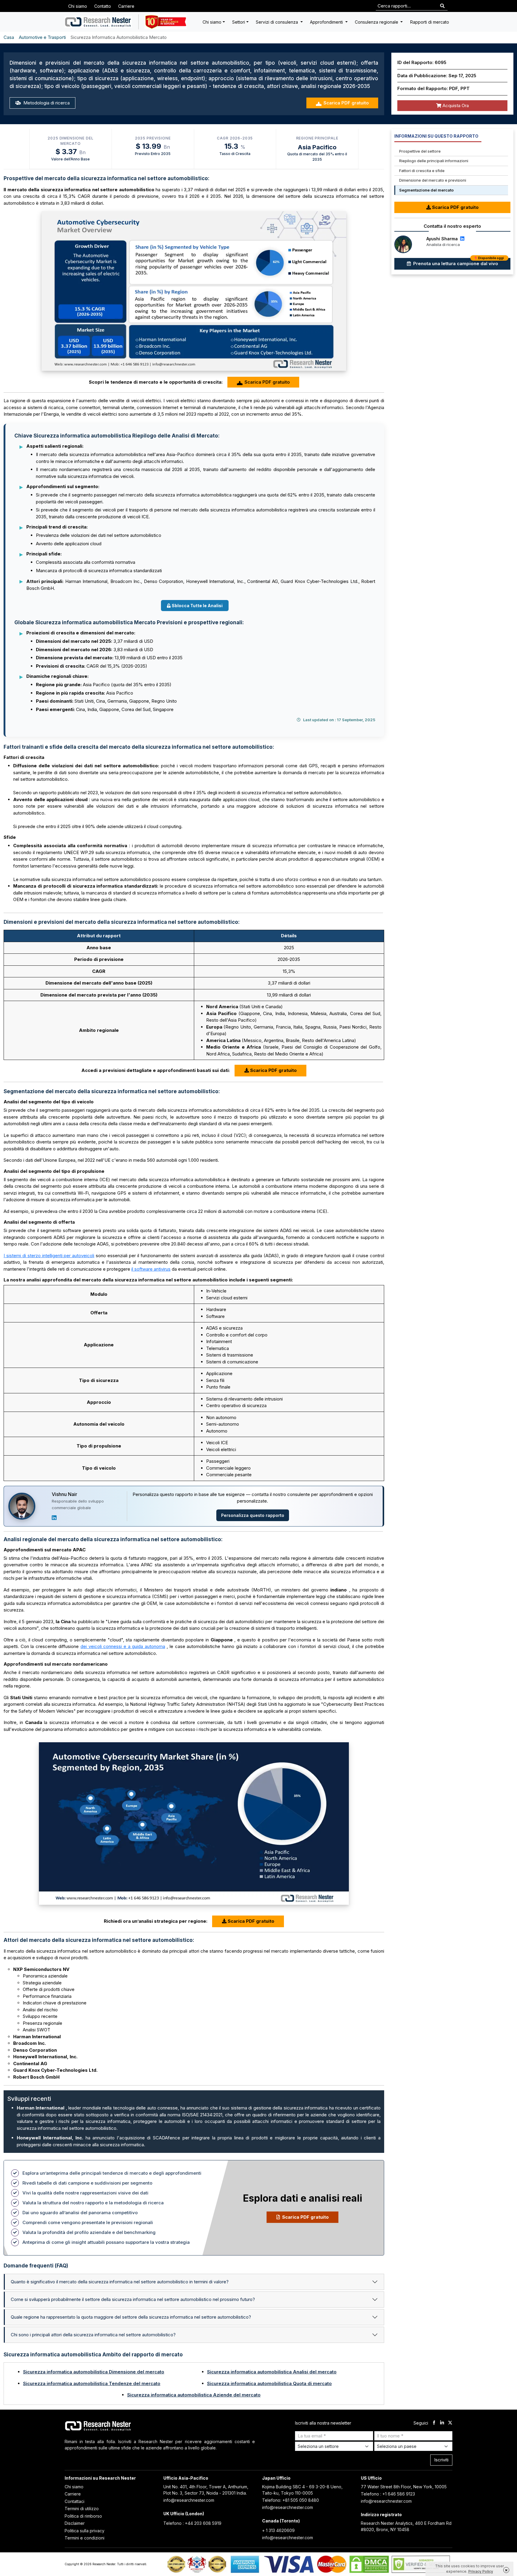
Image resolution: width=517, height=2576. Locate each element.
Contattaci (74, 2501)
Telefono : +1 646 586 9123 (388, 2494)
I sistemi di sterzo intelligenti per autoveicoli (49, 1256)
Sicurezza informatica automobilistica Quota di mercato (269, 2383)
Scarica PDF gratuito (346, 103)
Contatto (103, 6)
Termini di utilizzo (82, 2509)
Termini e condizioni (85, 2538)
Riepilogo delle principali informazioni (434, 161)
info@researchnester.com (189, 2500)
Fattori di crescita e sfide (422, 171)
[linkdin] (442, 2423)
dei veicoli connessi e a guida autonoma (123, 1646)
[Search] (442, 6)
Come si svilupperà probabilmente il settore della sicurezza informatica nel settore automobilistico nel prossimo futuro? (133, 2299)
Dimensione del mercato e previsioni (433, 180)
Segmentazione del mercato (426, 190)
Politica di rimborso (83, 2516)
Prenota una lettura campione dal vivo (458, 262)
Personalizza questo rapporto (253, 1515)
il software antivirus (151, 1269)
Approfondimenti (327, 22)
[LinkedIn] (54, 1518)
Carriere (126, 6)
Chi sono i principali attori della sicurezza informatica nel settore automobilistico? (93, 2335)
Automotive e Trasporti (42, 37)
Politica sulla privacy (85, 2531)
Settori (239, 22)
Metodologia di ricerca (46, 103)
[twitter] (450, 2423)
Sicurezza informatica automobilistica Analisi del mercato (272, 2372)
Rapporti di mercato (430, 22)
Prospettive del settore (420, 151)
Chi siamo (78, 6)
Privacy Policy (481, 2571)
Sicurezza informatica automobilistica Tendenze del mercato (92, 2383)
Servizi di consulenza (277, 22)
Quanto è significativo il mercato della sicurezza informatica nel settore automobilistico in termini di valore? (120, 2282)
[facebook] (434, 2423)
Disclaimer (75, 2523)
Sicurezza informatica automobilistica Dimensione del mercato (94, 2372)
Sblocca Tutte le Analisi (197, 606)
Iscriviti (441, 2460)
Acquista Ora (455, 105)
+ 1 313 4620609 (278, 2530)
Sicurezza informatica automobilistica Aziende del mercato (194, 2395)
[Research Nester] (98, 22)
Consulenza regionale (377, 22)
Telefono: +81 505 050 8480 (291, 2500)
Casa (9, 37)
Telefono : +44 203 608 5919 (192, 2523)
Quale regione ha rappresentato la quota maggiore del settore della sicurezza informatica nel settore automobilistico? (131, 2317)
